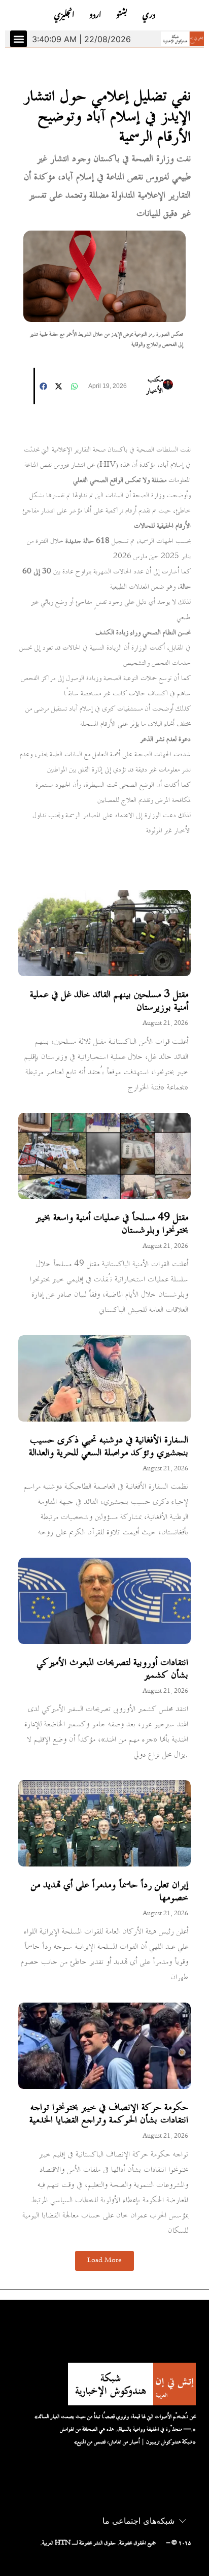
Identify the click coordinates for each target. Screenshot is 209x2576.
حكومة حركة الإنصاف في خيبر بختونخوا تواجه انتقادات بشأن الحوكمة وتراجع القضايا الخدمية (109, 2114)
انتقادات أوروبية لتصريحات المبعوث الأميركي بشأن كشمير (112, 1669)
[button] (19, 39)
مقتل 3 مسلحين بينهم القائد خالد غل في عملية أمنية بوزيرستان (109, 1001)
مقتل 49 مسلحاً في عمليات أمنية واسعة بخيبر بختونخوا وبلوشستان (112, 1224)
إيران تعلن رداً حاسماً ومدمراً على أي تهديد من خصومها (110, 1892)
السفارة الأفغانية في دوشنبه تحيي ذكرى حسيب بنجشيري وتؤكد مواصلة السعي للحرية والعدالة (109, 1447)
